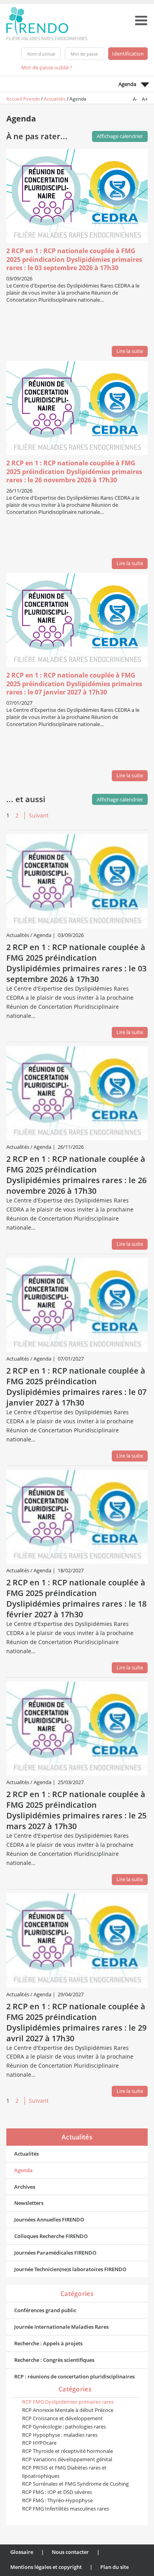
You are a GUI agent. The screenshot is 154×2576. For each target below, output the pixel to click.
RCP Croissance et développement (62, 2418)
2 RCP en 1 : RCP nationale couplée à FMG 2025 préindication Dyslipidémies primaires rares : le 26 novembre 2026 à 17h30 (74, 472)
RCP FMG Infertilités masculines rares (66, 2509)
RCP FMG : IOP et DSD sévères (57, 2492)
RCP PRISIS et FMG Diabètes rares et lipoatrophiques (64, 2472)
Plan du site (115, 2567)
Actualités (55, 99)
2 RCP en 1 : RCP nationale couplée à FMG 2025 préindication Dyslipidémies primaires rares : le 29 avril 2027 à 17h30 (76, 2022)
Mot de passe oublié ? (47, 67)
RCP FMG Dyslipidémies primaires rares (68, 2402)
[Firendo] (54, 23)
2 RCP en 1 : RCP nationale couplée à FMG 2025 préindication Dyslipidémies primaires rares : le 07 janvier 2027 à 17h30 (74, 684)
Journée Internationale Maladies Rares (61, 2327)
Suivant (39, 815)
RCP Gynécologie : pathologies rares (64, 2427)
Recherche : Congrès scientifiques (54, 2360)
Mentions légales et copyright (46, 2567)
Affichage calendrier (120, 799)
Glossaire (22, 2552)
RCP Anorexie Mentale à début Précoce (68, 2410)
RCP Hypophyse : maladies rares (60, 2435)
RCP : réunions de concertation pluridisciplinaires (74, 2376)
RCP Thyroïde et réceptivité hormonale (68, 2451)
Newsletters (29, 2203)
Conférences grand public (45, 2310)
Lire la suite (130, 351)
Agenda (23, 2170)
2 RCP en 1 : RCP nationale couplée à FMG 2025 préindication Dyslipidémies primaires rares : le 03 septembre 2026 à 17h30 (74, 259)
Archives (25, 2187)
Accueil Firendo (23, 99)
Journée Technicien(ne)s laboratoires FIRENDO (70, 2269)
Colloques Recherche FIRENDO (51, 2236)
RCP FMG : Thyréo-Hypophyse (57, 2500)
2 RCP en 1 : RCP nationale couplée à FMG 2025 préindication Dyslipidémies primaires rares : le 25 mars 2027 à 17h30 (76, 1810)
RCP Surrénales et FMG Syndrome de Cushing (75, 2484)
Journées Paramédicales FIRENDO (55, 2253)
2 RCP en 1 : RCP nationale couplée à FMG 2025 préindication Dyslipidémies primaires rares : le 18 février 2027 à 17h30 (76, 1598)
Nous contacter (70, 2552)
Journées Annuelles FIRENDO (49, 2219)
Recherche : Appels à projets (48, 2343)
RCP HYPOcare (39, 2443)
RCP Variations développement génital (67, 2459)
